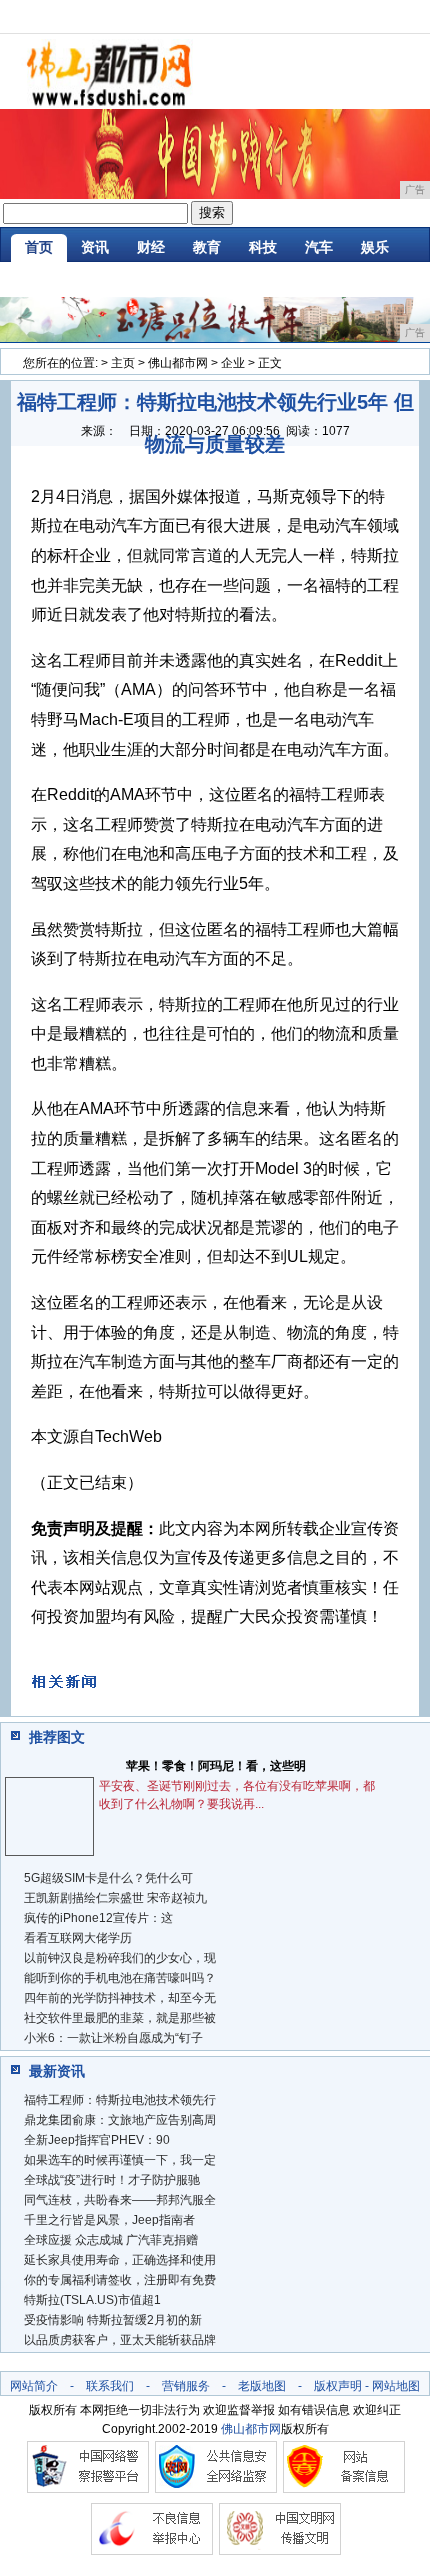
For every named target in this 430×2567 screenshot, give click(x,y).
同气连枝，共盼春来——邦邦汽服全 (120, 2200)
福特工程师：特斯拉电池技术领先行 (120, 2100)
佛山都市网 (178, 363)
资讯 (95, 247)
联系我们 (110, 2386)
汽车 (319, 247)
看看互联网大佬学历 (78, 1938)
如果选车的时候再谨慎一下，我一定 (120, 2160)
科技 (263, 247)
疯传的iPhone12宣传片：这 (98, 1918)
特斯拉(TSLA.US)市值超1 (92, 2300)
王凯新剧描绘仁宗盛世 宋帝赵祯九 (115, 1898)
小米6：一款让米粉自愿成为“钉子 (113, 2038)
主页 (123, 363)
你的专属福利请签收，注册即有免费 (120, 2280)
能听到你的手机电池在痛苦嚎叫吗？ (120, 1978)
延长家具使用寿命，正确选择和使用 (120, 2260)
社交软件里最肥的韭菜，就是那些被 (120, 2018)
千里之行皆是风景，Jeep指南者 (109, 2220)
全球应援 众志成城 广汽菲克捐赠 (111, 2240)
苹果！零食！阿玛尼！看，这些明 (216, 1766)
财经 (151, 247)
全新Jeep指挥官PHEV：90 (97, 2140)
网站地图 (396, 2386)
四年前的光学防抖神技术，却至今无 (120, 1998)
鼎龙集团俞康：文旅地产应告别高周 (120, 2120)
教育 (207, 247)
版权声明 (338, 2386)
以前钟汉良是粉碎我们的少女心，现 (120, 1958)
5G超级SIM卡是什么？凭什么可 (108, 1878)
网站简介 (34, 2386)
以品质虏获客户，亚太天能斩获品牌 (120, 2340)
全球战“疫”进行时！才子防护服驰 (112, 2180)
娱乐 (375, 247)
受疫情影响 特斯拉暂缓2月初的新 (113, 2320)
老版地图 (262, 2386)
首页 (39, 247)
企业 (233, 363)
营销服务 (186, 2386)
